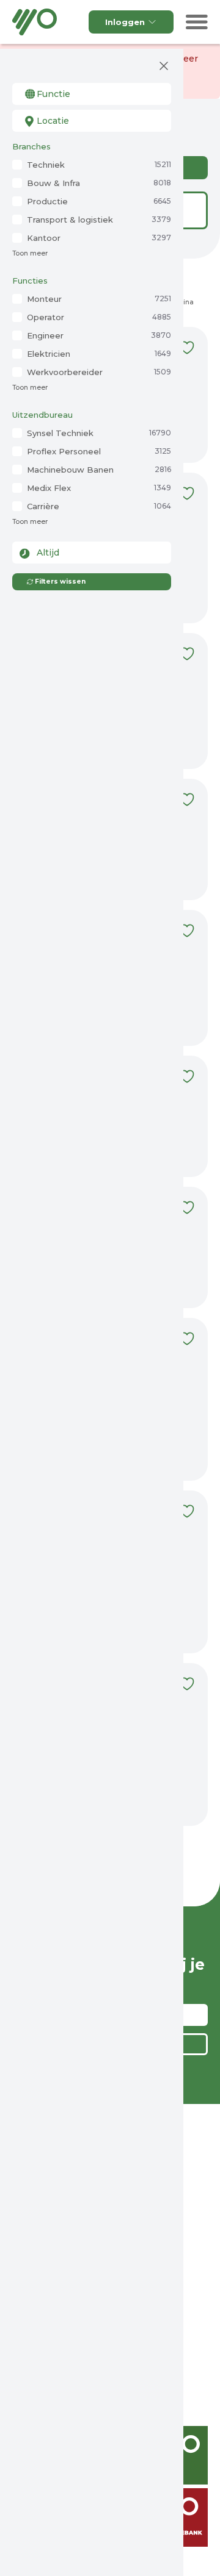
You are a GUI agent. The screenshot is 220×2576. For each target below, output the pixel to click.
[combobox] (92, 94)
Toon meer (30, 253)
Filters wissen (60, 581)
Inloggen (125, 22)
